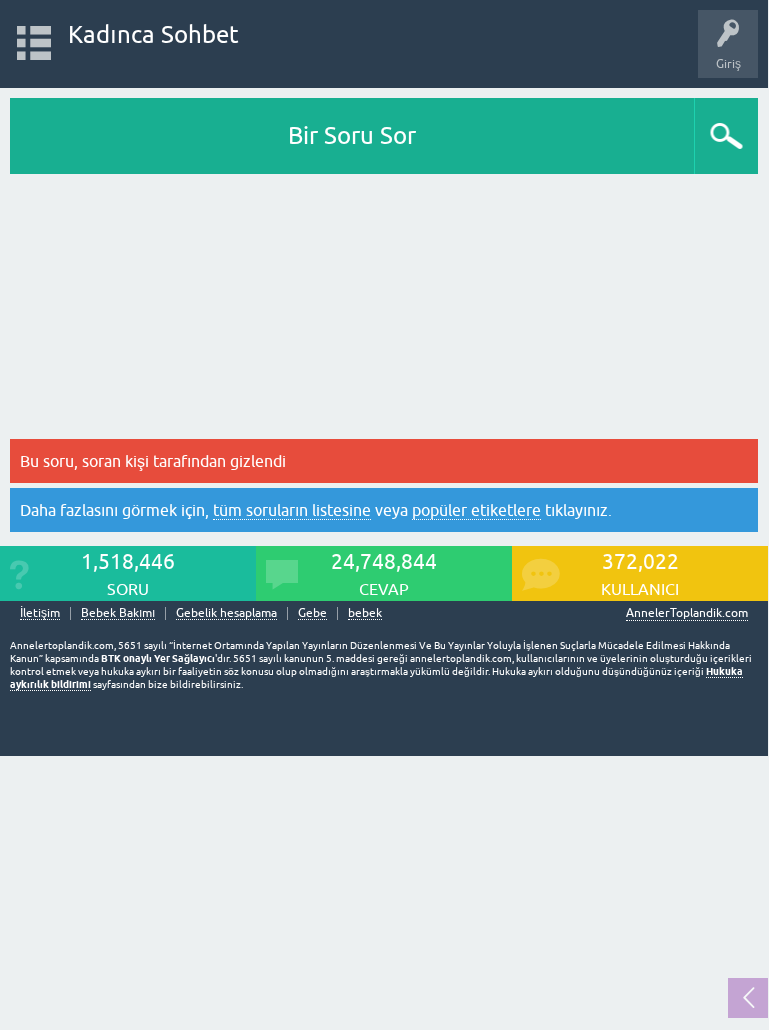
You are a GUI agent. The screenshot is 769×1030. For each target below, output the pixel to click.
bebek (365, 613)
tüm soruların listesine (292, 510)
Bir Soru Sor (352, 135)
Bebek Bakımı (118, 613)
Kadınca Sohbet (153, 34)
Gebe (312, 613)
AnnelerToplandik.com (687, 613)
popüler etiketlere (476, 510)
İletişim (40, 613)
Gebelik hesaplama (226, 613)
